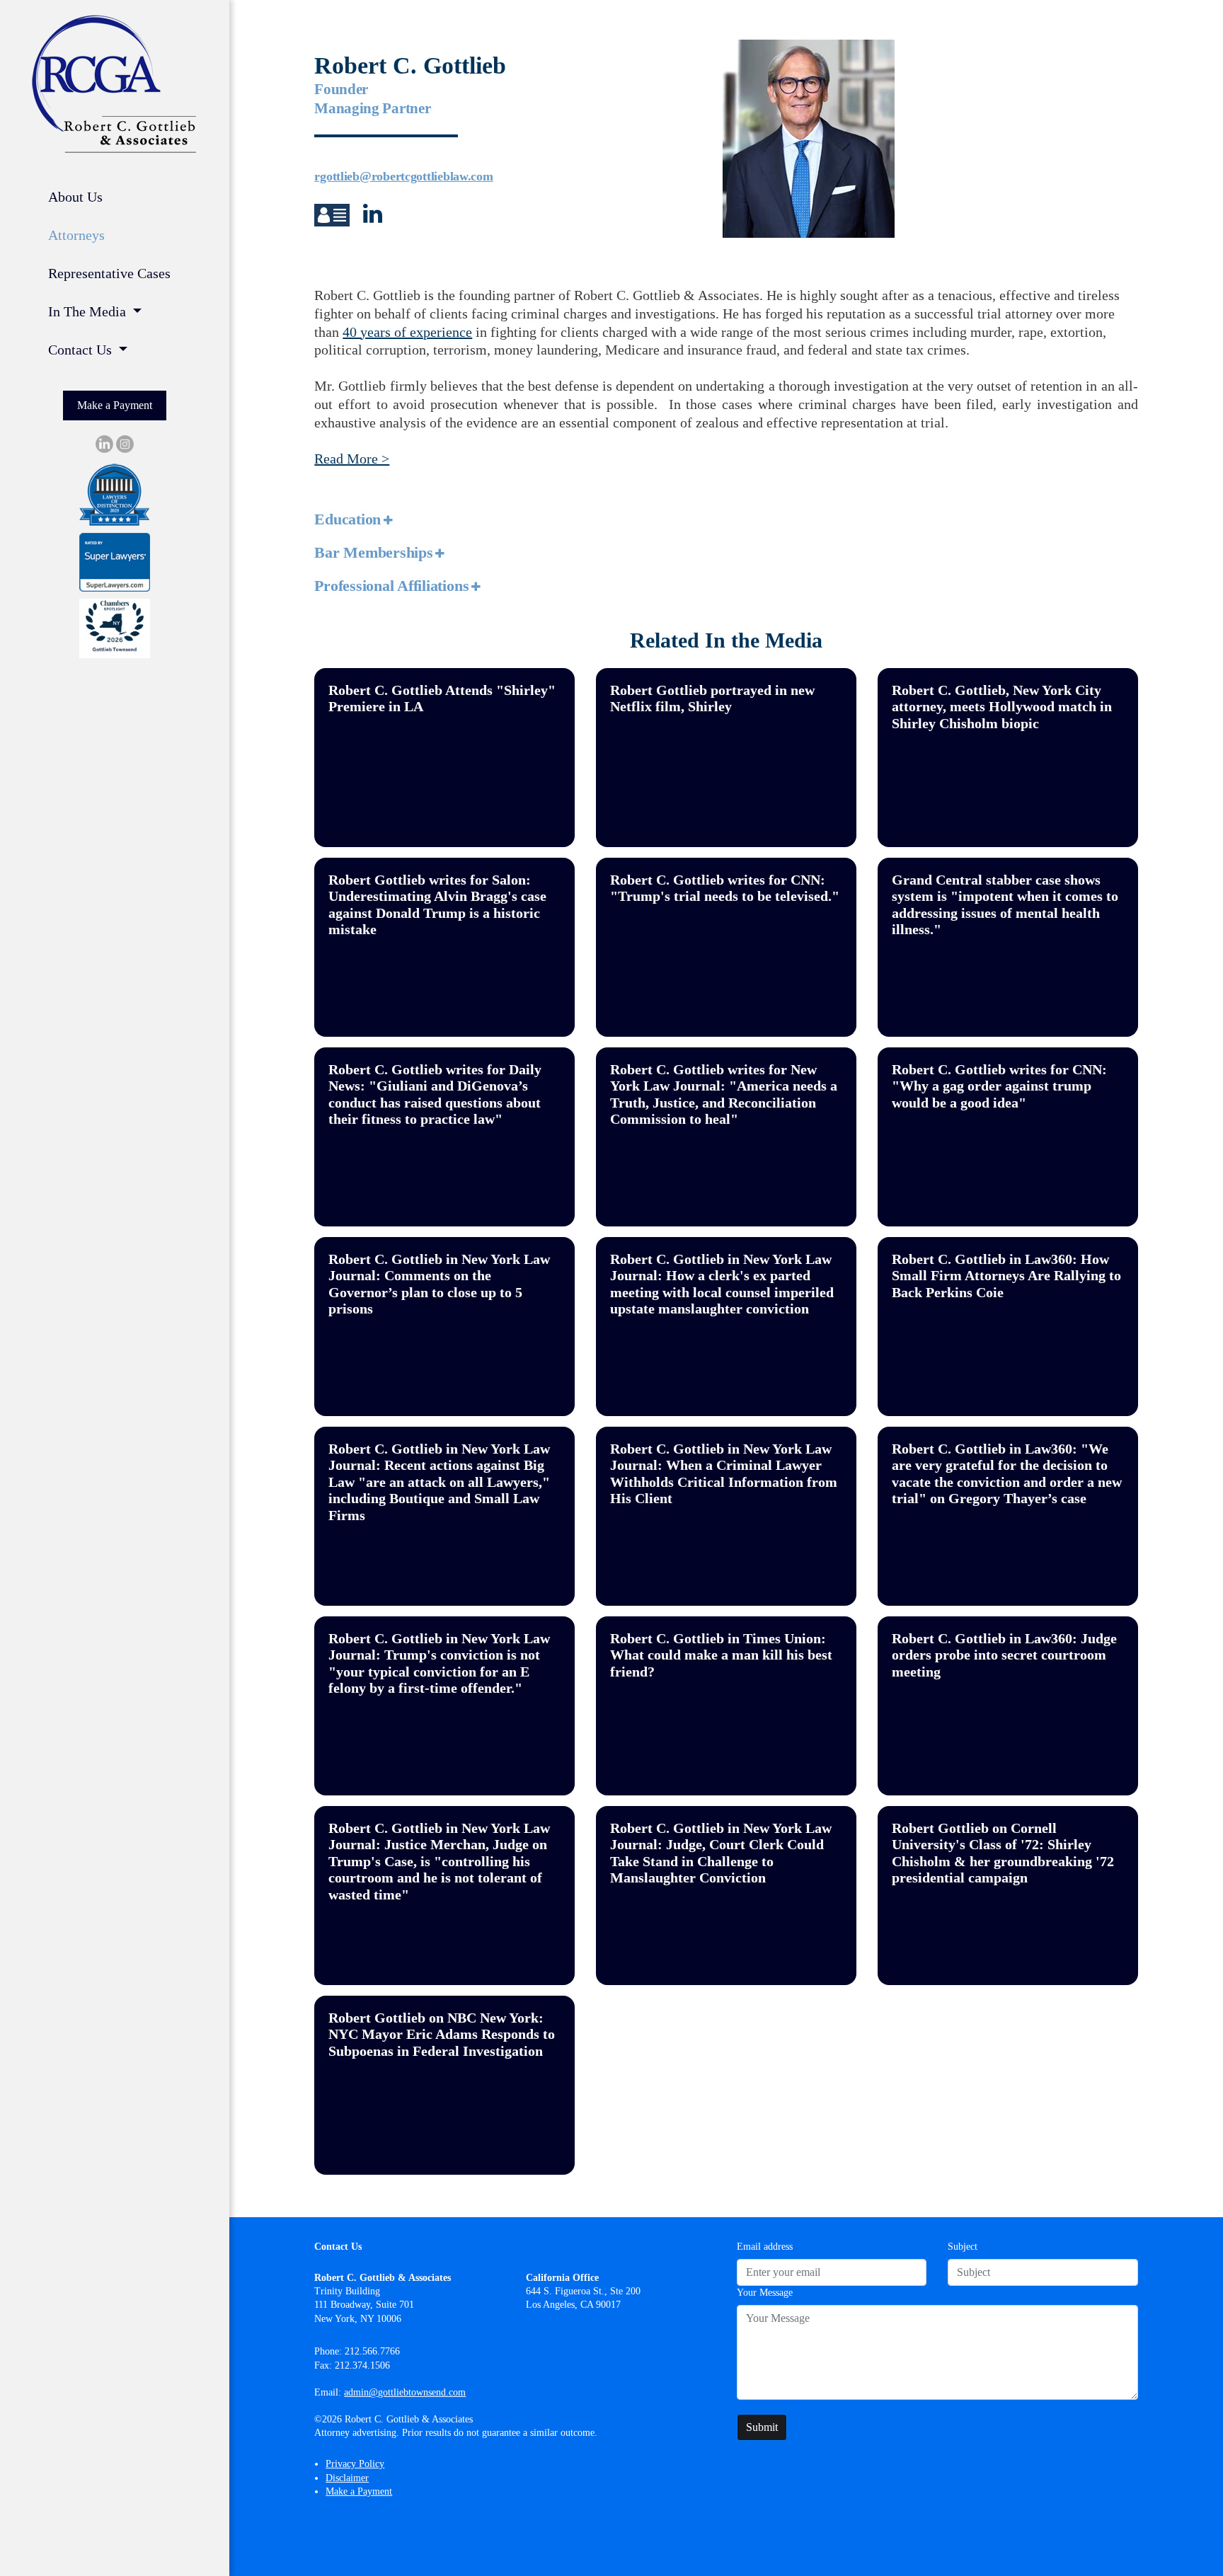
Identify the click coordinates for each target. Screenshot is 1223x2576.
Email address (765, 2247)
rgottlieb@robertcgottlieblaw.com (403, 176)
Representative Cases (109, 273)
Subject (963, 2247)
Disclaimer (347, 2478)
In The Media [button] (89, 311)
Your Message (765, 2293)
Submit (762, 2427)
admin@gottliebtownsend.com (405, 2392)
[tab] (726, 520)
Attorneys (76, 235)
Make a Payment (115, 405)
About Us (75, 197)
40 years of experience (407, 332)
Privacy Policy (355, 2464)
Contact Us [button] (82, 350)
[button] (333, 218)
